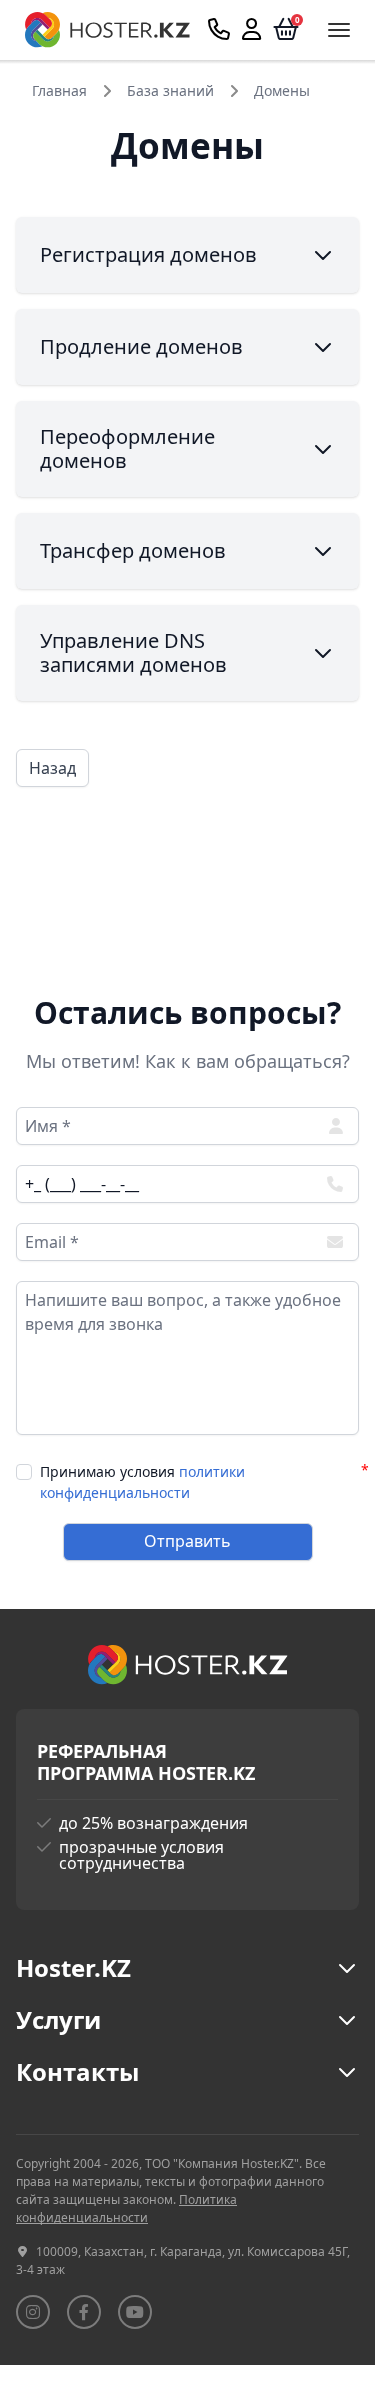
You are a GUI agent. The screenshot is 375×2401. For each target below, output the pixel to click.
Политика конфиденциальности (126, 2208)
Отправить (187, 1541)
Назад (52, 768)
